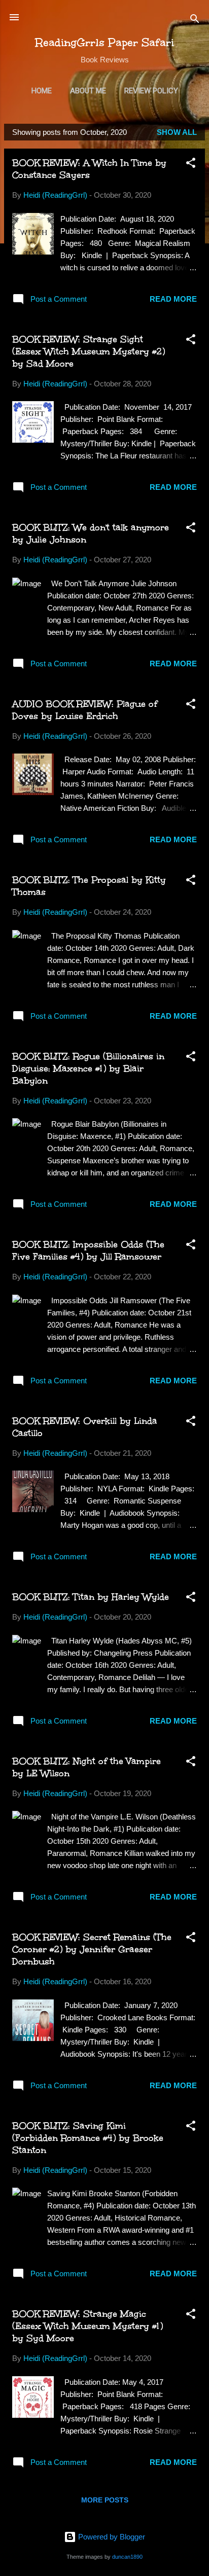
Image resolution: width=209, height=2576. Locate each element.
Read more (173, 299)
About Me (88, 91)
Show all (177, 132)
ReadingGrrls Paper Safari (105, 42)
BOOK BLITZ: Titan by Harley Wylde (91, 1597)
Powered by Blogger (111, 2537)
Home (42, 91)
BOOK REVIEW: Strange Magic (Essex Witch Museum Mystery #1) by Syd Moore (88, 2326)
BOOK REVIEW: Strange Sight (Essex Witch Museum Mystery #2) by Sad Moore (89, 351)
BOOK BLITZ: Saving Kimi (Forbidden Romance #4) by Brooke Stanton (88, 2138)
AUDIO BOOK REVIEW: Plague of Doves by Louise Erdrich (85, 710)
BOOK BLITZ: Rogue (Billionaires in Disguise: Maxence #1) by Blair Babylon (88, 1068)
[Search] (195, 21)
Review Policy (151, 91)
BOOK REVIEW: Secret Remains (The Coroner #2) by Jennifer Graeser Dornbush (92, 1949)
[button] (191, 165)
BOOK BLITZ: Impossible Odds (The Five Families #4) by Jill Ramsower (88, 1250)
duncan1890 (127, 2557)
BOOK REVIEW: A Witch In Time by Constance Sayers (89, 169)
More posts (105, 2500)
